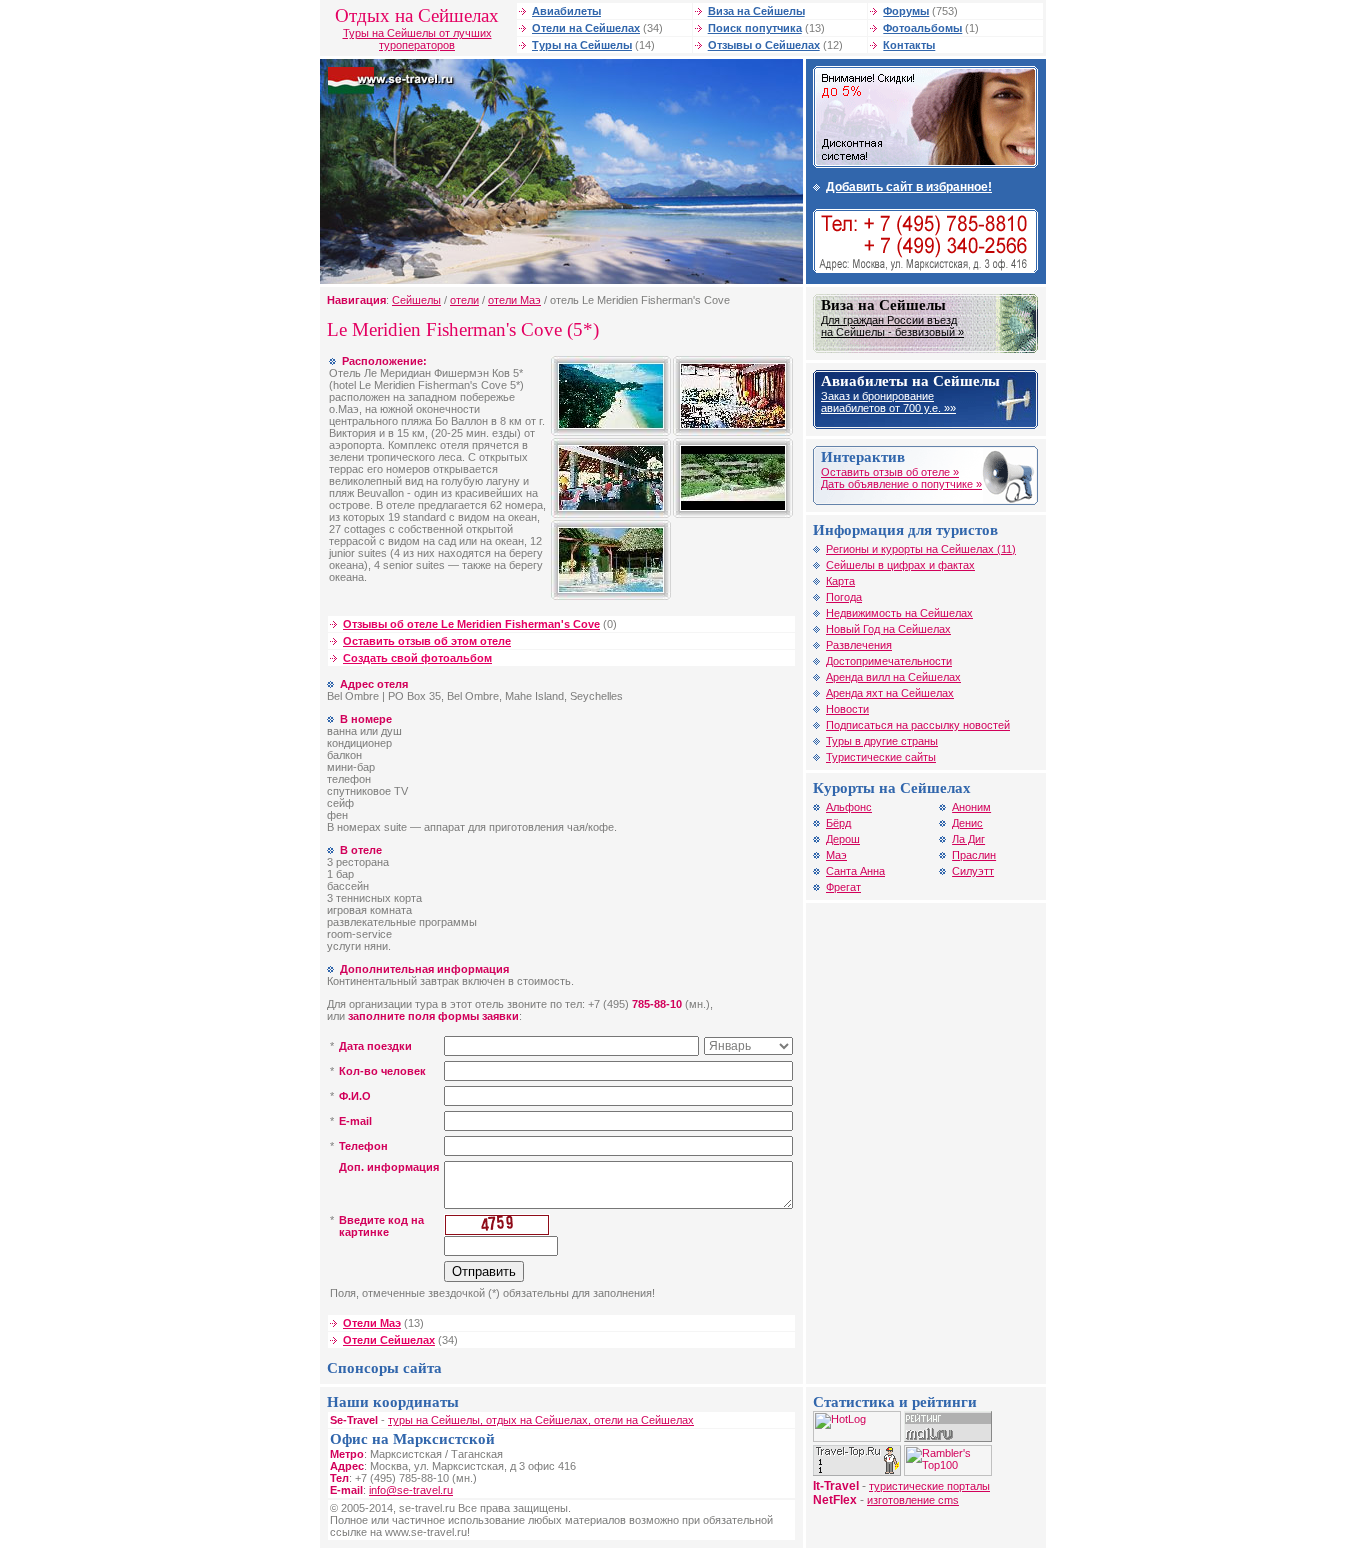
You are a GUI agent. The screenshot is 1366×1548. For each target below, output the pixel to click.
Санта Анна (855, 871)
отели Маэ (514, 300)
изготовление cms (913, 1500)
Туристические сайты (881, 757)
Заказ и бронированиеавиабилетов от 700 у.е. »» (888, 402)
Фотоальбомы (922, 28)
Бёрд (838, 823)
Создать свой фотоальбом (417, 658)
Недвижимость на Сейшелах (899, 613)
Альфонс (849, 807)
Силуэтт (973, 871)
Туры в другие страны (882, 741)
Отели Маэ (372, 1323)
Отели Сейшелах (389, 1340)
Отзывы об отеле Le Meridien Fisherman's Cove (471, 624)
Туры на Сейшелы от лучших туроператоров (417, 39)
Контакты (909, 45)
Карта (840, 581)
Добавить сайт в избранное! (909, 187)
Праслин (974, 855)
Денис (967, 823)
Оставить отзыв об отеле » (890, 472)
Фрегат (843, 887)
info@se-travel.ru (411, 1490)
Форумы (906, 11)
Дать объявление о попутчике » (901, 484)
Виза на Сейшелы (756, 11)
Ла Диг (968, 839)
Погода (844, 597)
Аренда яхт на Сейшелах (890, 693)
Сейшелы (416, 300)
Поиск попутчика (755, 28)
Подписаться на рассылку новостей (918, 725)
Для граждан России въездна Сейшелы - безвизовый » (892, 326)
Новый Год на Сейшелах (888, 629)
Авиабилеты (566, 11)
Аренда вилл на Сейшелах (893, 677)
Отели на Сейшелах (586, 28)
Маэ (836, 855)
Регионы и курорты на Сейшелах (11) (921, 549)
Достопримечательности (889, 661)
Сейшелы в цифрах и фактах (900, 565)
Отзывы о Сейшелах (764, 45)
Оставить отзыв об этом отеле (427, 641)
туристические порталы (929, 1486)
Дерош (843, 839)
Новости (847, 709)
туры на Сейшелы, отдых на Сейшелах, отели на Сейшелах (541, 1420)
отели (464, 300)
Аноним (971, 807)
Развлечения (859, 645)
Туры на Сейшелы (582, 45)
